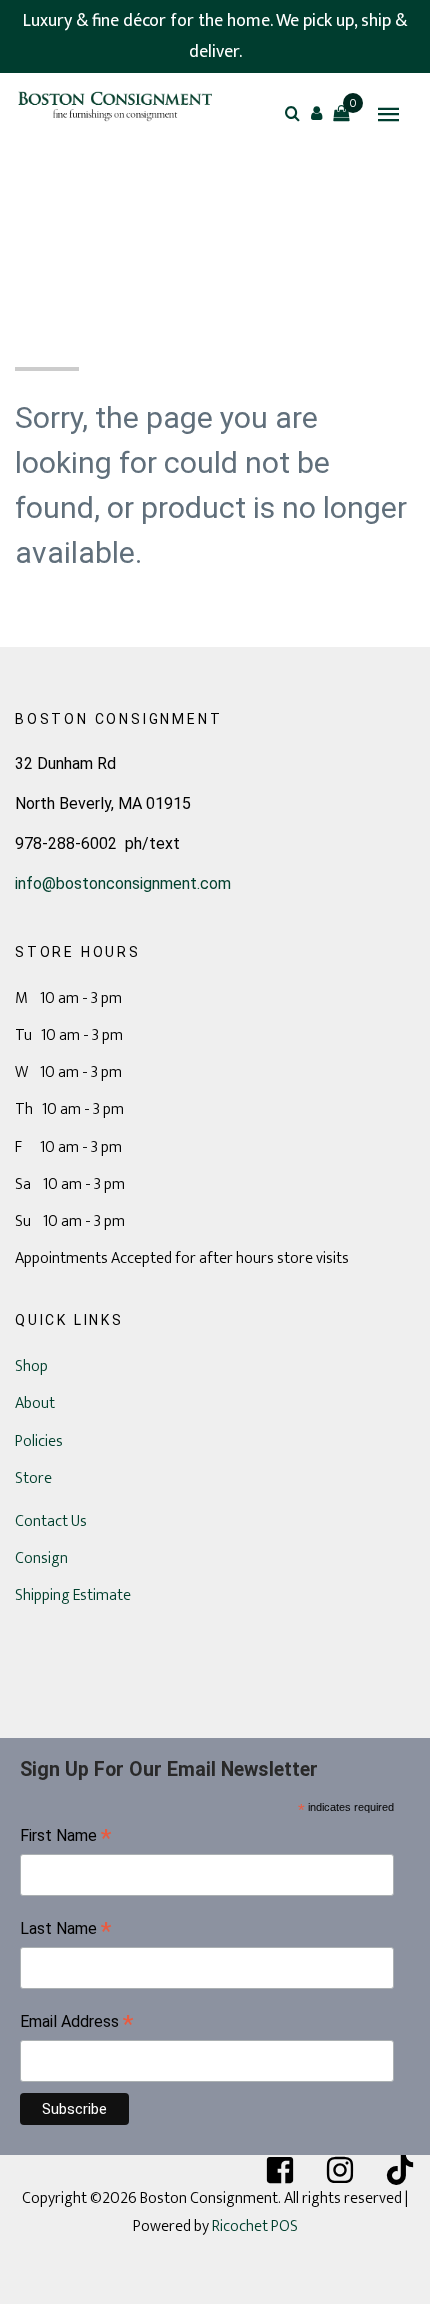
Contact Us (51, 1521)
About (35, 1403)
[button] (317, 113)
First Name (65, 1837)
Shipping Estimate (73, 1595)
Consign (41, 1558)
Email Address (76, 2023)
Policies (39, 1441)
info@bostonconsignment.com (123, 883)
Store (33, 1478)
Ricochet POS (255, 2226)
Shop (31, 1366)
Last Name (65, 1930)
